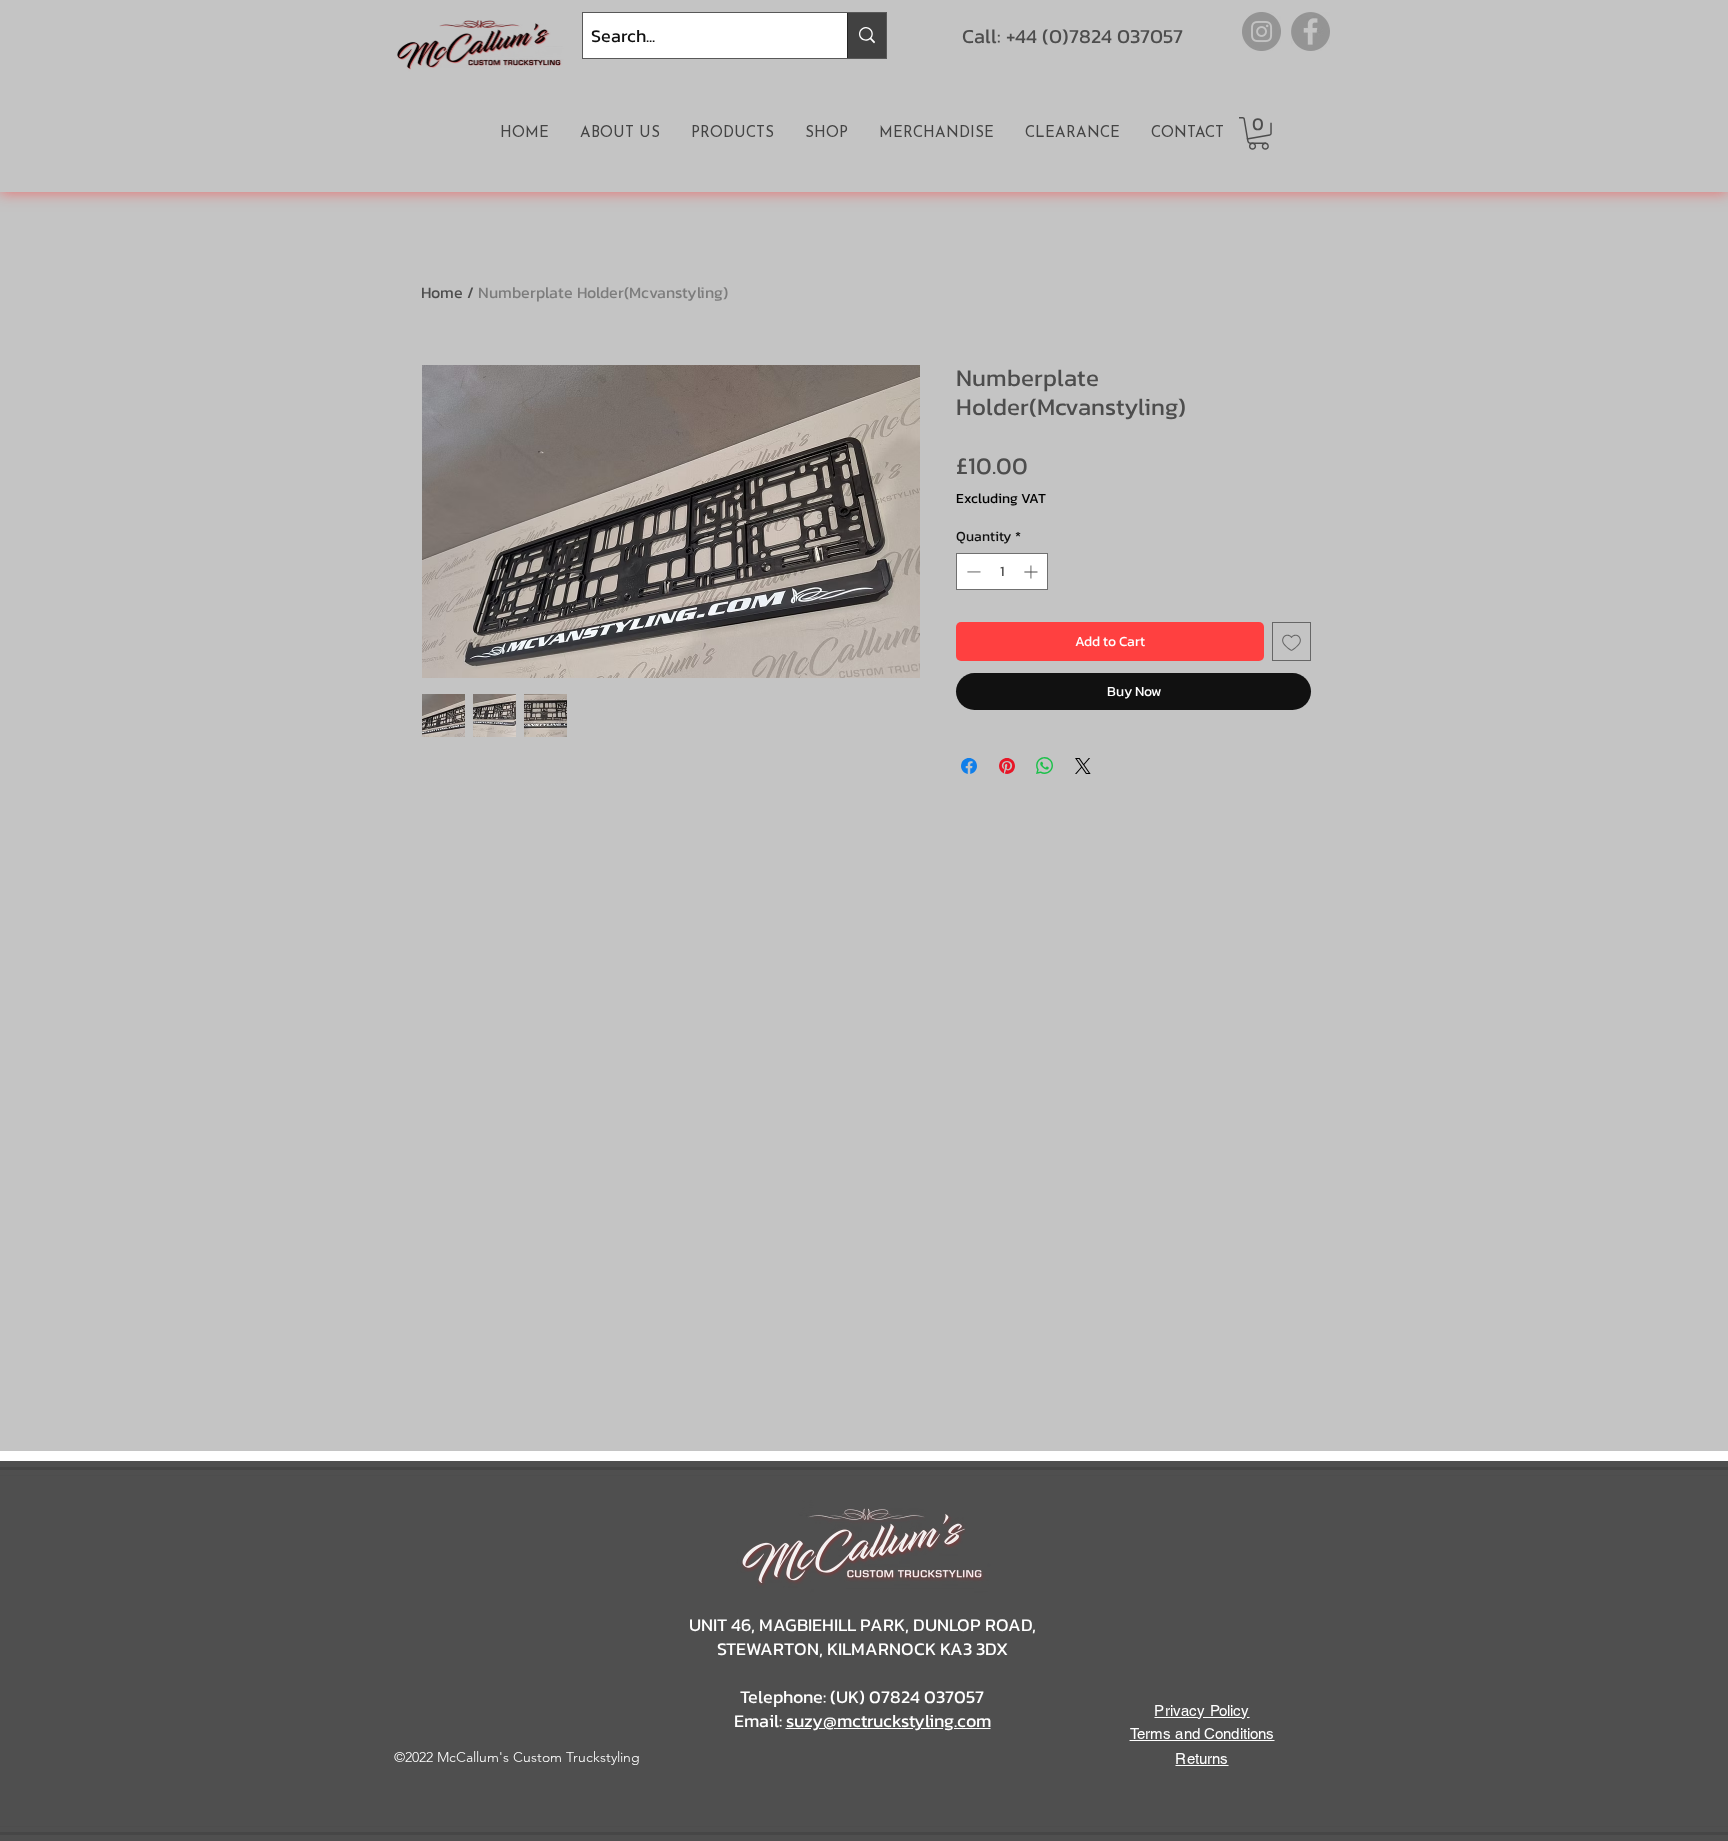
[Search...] (866, 35)
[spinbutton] (1002, 571)
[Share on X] (1083, 766)
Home (442, 292)
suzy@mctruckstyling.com (888, 1720)
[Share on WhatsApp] (1045, 766)
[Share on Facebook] (969, 766)
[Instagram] (1261, 31)
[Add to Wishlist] (1291, 641)
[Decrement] (971, 571)
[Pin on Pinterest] (1007, 766)
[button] (1258, 133)
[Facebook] (1310, 31)
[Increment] (1032, 571)
